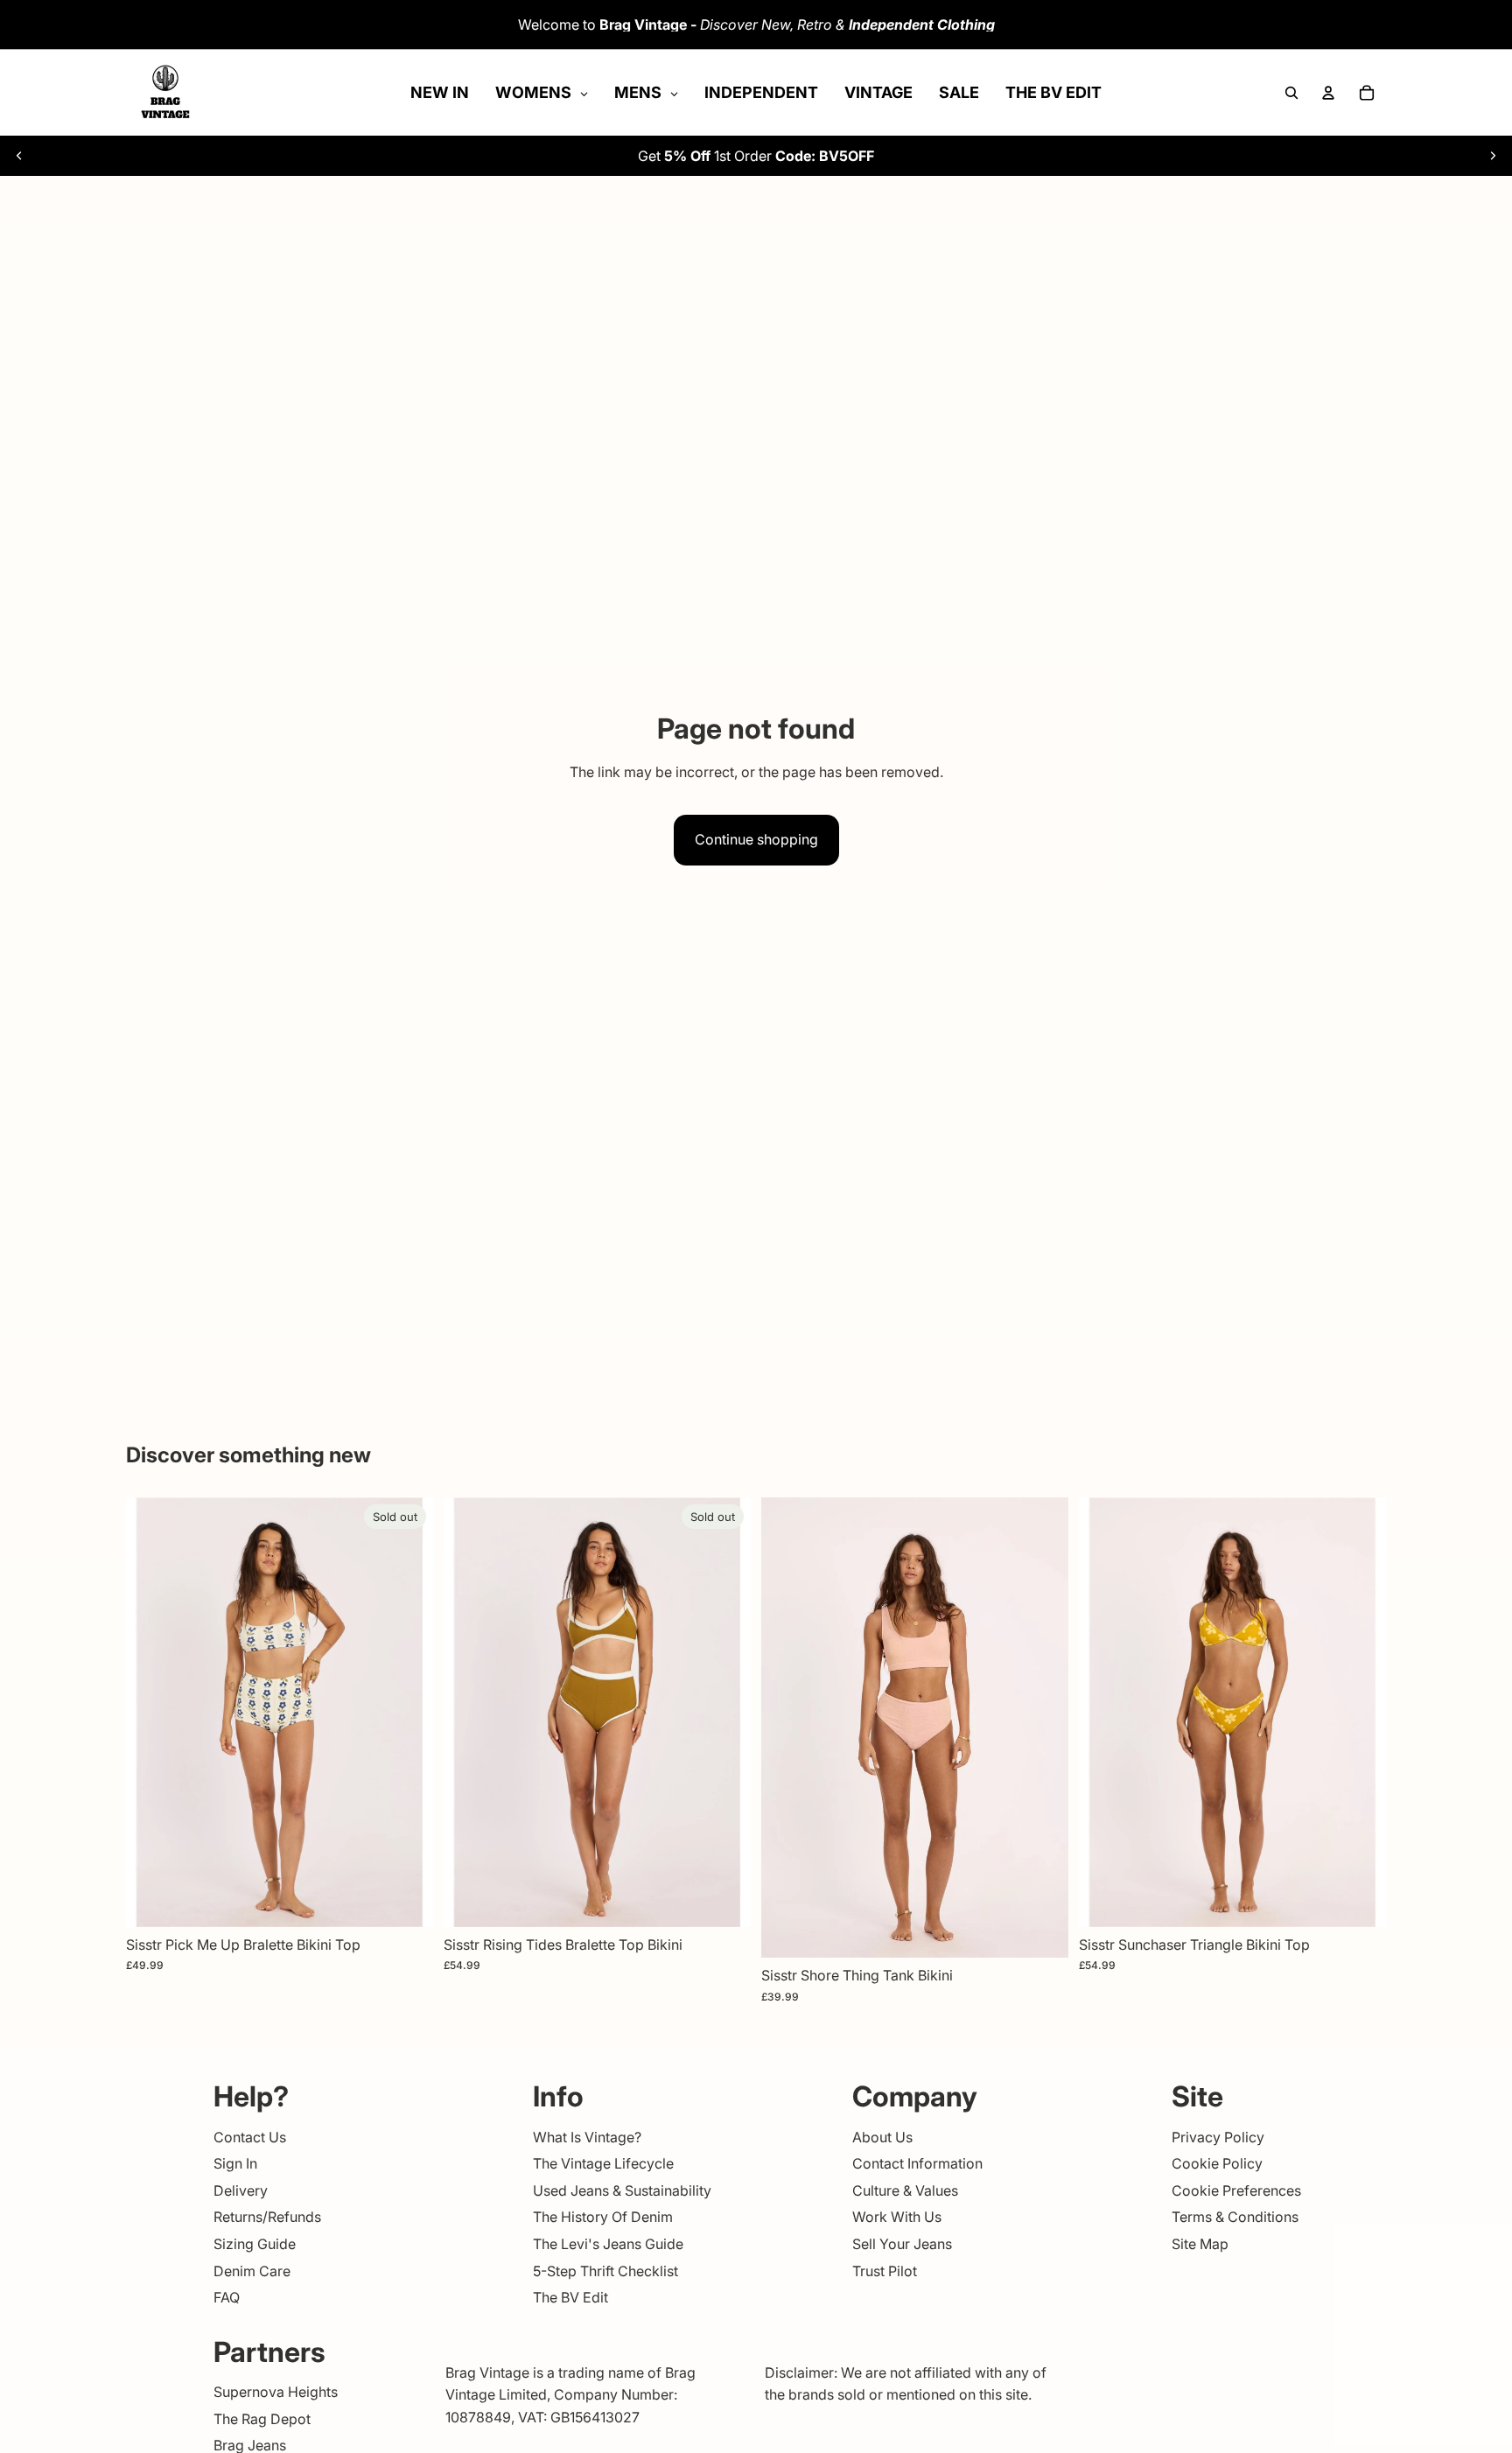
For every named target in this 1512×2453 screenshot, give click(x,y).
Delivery (241, 2190)
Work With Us (897, 2217)
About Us (882, 2137)
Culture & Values (905, 2190)
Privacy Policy (1218, 2137)
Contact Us (250, 2137)
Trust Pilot (885, 2271)
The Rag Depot (262, 2419)
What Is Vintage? (587, 2137)
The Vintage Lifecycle (603, 2163)
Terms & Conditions (1235, 2217)
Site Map (1200, 2244)
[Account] (1328, 93)
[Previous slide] (19, 156)
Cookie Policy (1217, 2163)
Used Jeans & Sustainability (622, 2190)
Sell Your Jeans (902, 2244)
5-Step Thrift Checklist (605, 2271)
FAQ (227, 2297)
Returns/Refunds (267, 2217)
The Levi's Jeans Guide (608, 2244)
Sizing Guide (255, 2244)
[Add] (1041, 1931)
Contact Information (917, 2163)
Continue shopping (756, 839)
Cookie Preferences (1236, 2190)
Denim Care (252, 2271)
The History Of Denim (603, 2217)
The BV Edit (570, 2297)
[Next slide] (1493, 156)
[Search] (1291, 93)
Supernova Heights (276, 2392)
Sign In (235, 2163)
